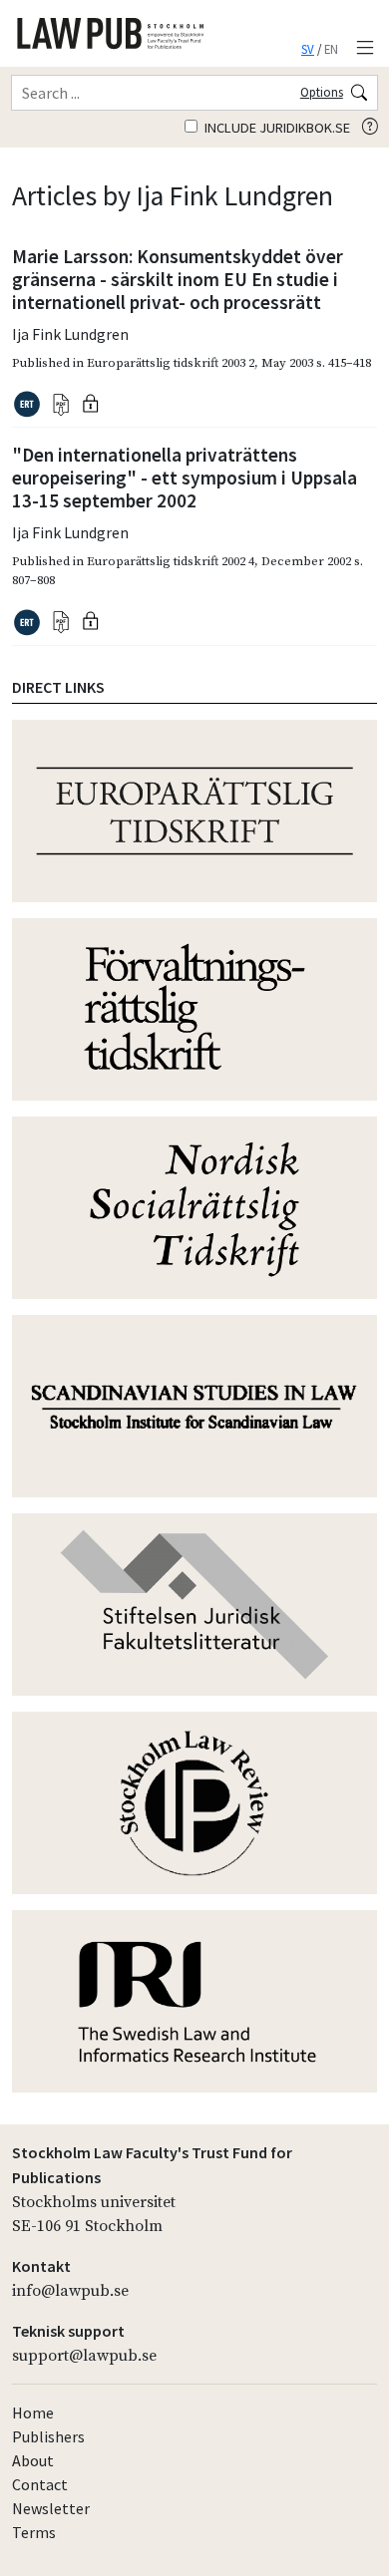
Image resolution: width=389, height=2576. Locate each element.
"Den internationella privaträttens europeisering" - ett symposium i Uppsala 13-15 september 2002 (185, 478)
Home (33, 2413)
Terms (34, 2532)
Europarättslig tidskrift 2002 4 (171, 561)
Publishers (48, 2436)
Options (322, 92)
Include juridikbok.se (276, 128)
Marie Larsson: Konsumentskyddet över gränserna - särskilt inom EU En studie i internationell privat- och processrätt (178, 279)
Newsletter (51, 2508)
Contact (40, 2484)
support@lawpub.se (84, 2356)
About (33, 2460)
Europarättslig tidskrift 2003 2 (171, 363)
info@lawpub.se (70, 2291)
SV (308, 49)
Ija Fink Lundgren (70, 334)
